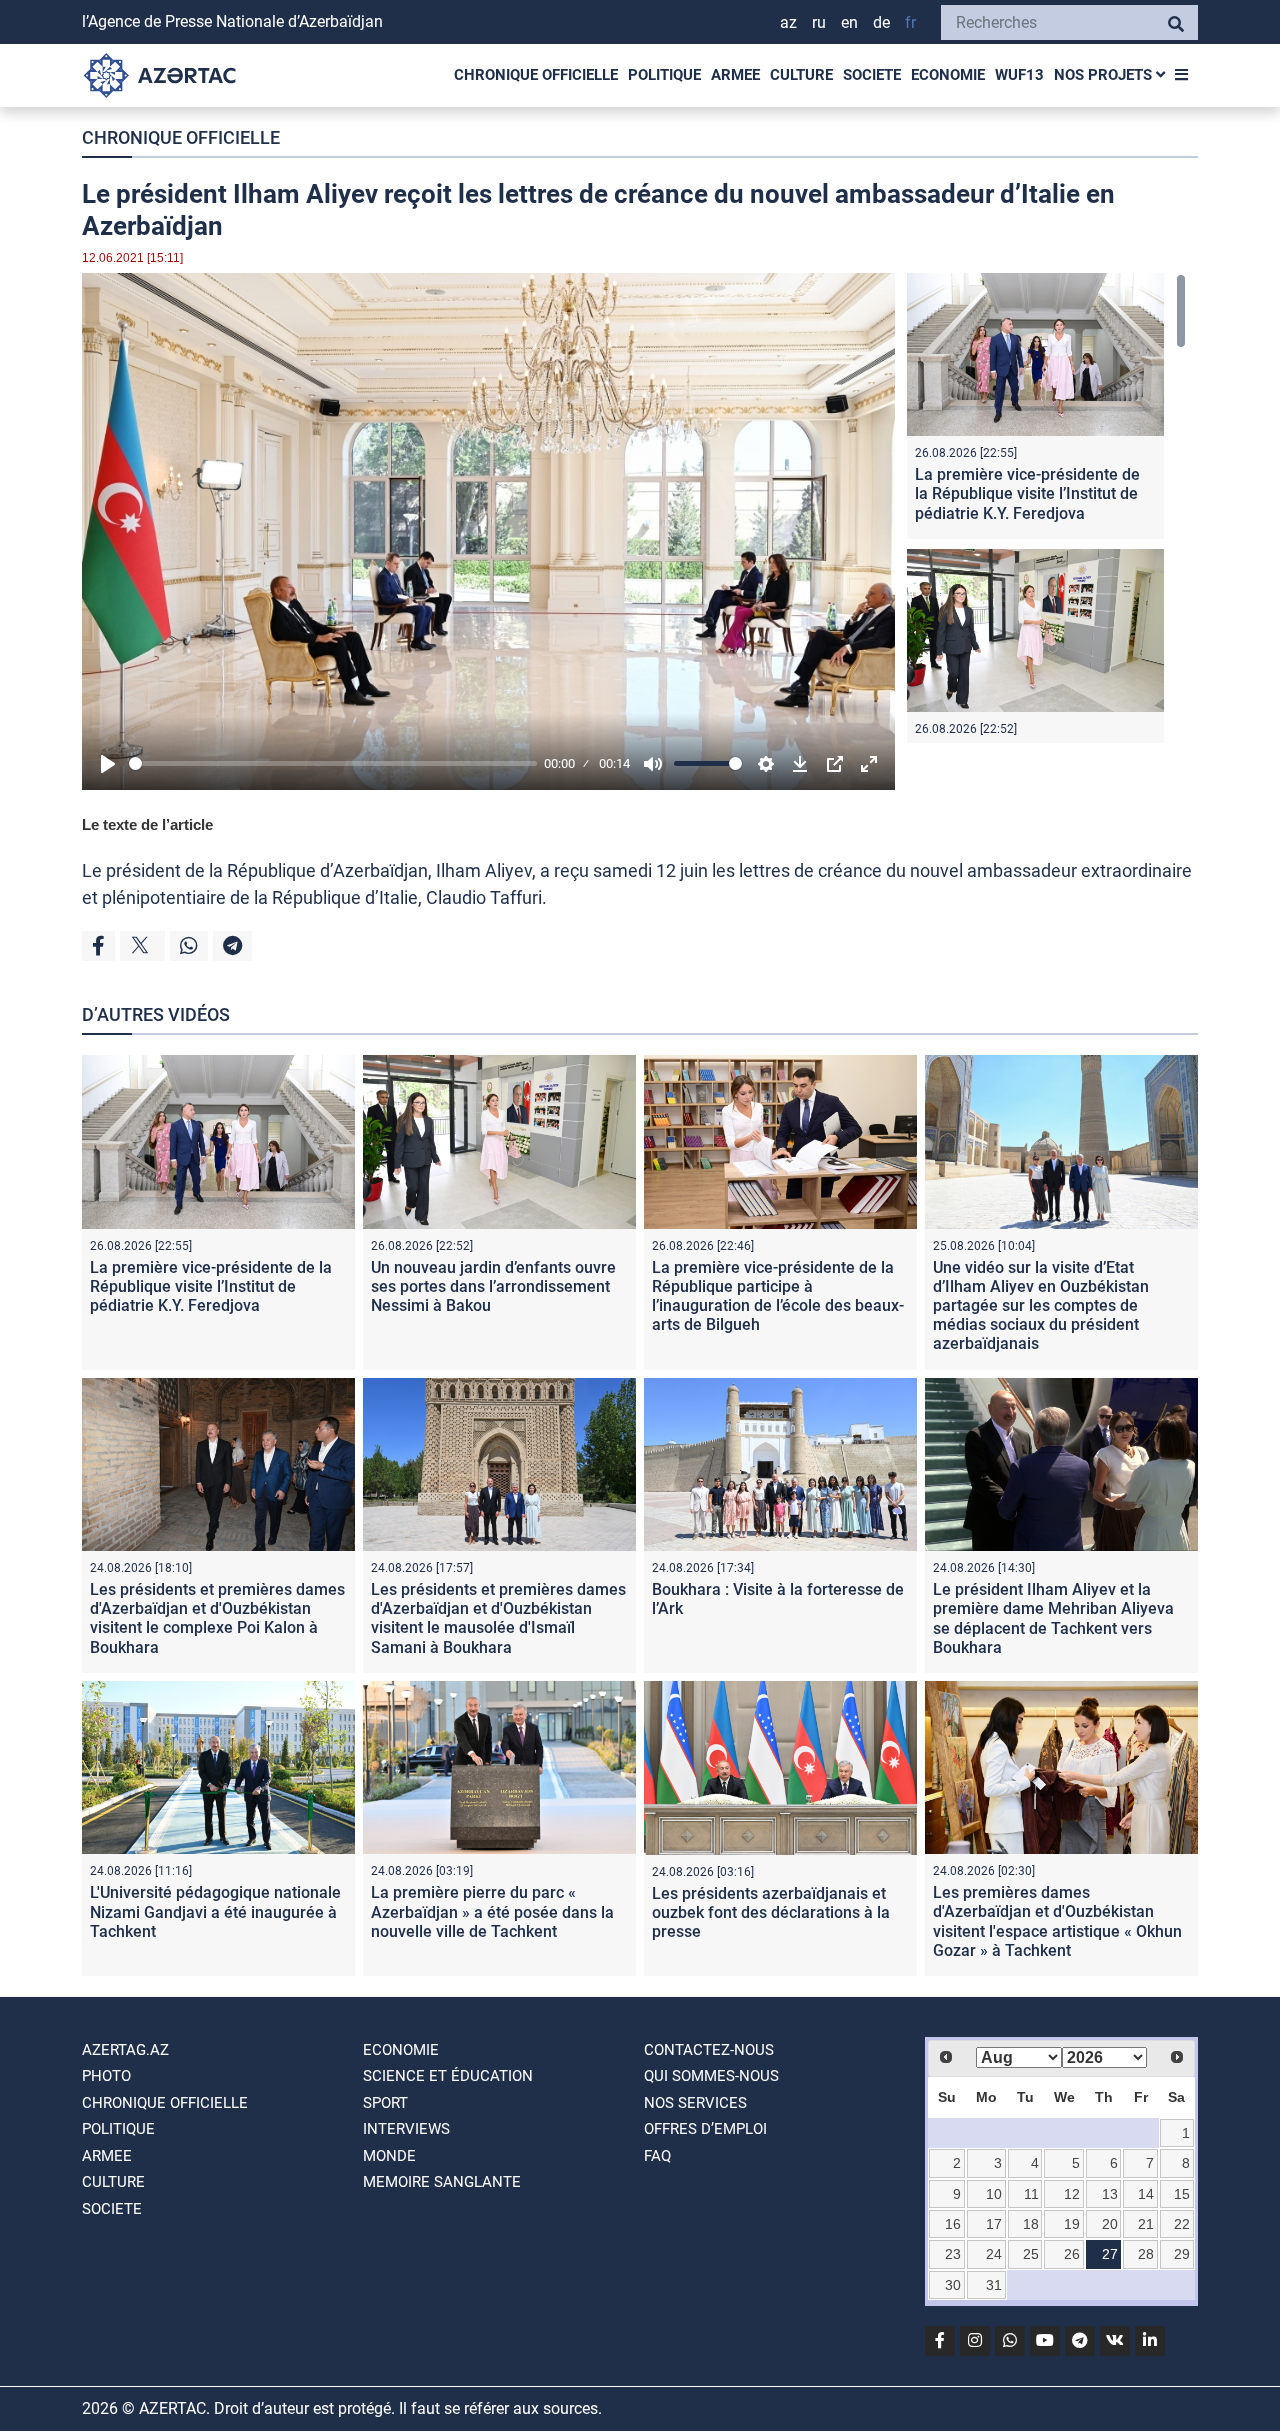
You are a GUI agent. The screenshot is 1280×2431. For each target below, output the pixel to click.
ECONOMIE (948, 75)
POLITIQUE (664, 75)
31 (994, 2285)
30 (953, 2285)
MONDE (389, 2156)
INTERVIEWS (406, 2129)
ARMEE (735, 75)
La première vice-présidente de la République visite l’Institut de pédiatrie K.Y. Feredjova (1027, 493)
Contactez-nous (709, 2050)
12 (1072, 2194)
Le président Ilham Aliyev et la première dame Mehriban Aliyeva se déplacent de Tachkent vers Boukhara (1053, 1618)
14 (1146, 2194)
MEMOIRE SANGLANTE (442, 2182)
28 (1146, 2254)
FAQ (657, 2156)
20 (1110, 2224)
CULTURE (801, 75)
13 (1110, 2194)
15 (1182, 2194)
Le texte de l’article (147, 824)
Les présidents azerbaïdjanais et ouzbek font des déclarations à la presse (771, 1912)
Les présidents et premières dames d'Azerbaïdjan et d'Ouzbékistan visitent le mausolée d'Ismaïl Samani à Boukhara (498, 1618)
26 (1072, 2254)
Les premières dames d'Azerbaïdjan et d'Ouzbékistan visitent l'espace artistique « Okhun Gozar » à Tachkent (1057, 1921)
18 (1031, 2224)
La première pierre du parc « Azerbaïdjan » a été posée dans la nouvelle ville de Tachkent (492, 1911)
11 (1031, 2194)
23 (953, 2254)
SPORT (385, 2103)
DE (881, 22)
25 (1031, 2254)
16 (953, 2224)
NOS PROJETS (1105, 75)
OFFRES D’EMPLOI (705, 2129)
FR (910, 22)
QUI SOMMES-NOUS (711, 2076)
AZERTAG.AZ (125, 2050)
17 (994, 2224)
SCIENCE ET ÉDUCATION (448, 2076)
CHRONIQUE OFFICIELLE (536, 75)
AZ (788, 22)
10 (994, 2194)
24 (994, 2254)
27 (1110, 2254)
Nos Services (695, 2103)
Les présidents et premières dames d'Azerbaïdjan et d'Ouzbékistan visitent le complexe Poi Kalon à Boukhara (217, 1618)
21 (1146, 2224)
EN (849, 22)
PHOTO (106, 2076)
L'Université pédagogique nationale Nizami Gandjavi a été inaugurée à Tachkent (215, 1911)
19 (1072, 2224)
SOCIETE (872, 75)
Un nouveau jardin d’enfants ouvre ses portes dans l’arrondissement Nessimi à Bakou (493, 1286)
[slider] (333, 763)
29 (1182, 2254)
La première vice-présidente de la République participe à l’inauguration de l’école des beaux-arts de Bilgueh (778, 1296)
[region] (1046, 508)
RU (819, 22)
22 (1182, 2224)
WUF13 (1019, 75)
